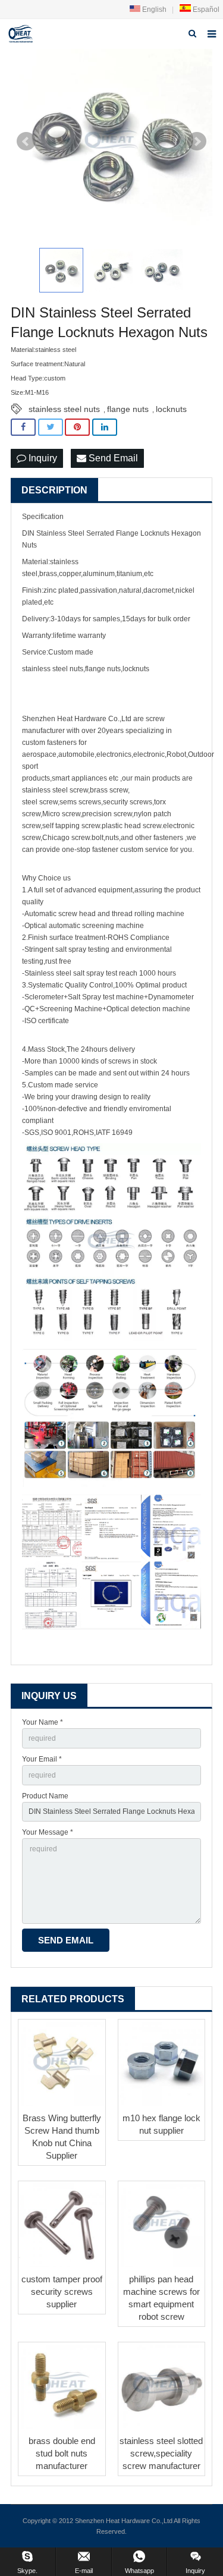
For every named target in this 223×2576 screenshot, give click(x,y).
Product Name (45, 1796)
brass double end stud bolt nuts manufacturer (62, 2453)
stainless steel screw (55, 790)
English (153, 10)
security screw (126, 802)
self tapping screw (71, 826)
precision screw (107, 814)
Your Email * (42, 1759)
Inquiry (42, 458)
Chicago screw (66, 838)
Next (197, 141)
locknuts (171, 409)
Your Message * (48, 1832)
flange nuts (128, 409)
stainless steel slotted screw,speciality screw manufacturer (161, 2453)
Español (205, 10)
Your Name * (43, 1722)
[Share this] (23, 427)
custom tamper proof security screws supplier (62, 2292)
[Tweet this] (51, 427)
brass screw (109, 790)
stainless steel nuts (64, 409)
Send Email (112, 458)
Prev (26, 141)
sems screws (80, 802)
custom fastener (48, 743)
